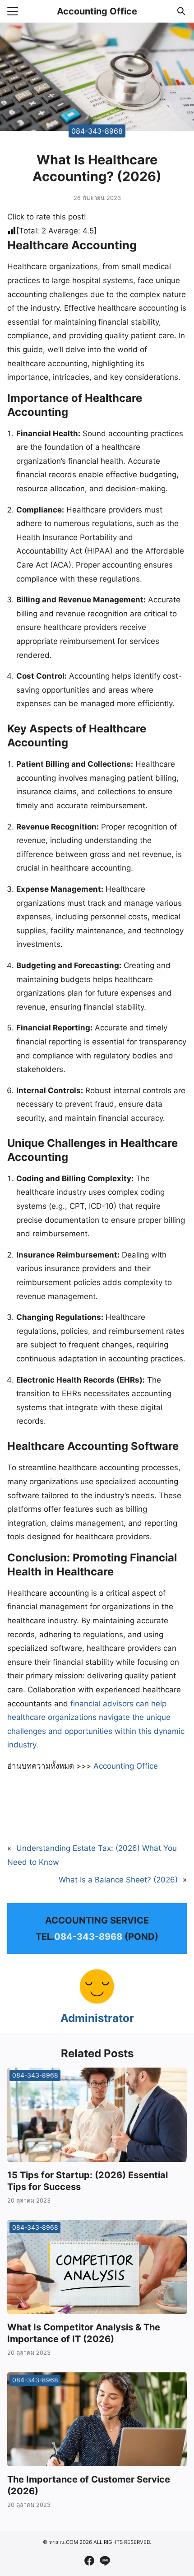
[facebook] (89, 2561)
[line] (105, 2561)
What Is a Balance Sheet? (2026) (118, 1880)
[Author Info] (97, 2002)
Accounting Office (97, 11)
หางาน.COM (64, 2542)
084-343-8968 (97, 130)
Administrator (97, 2018)
